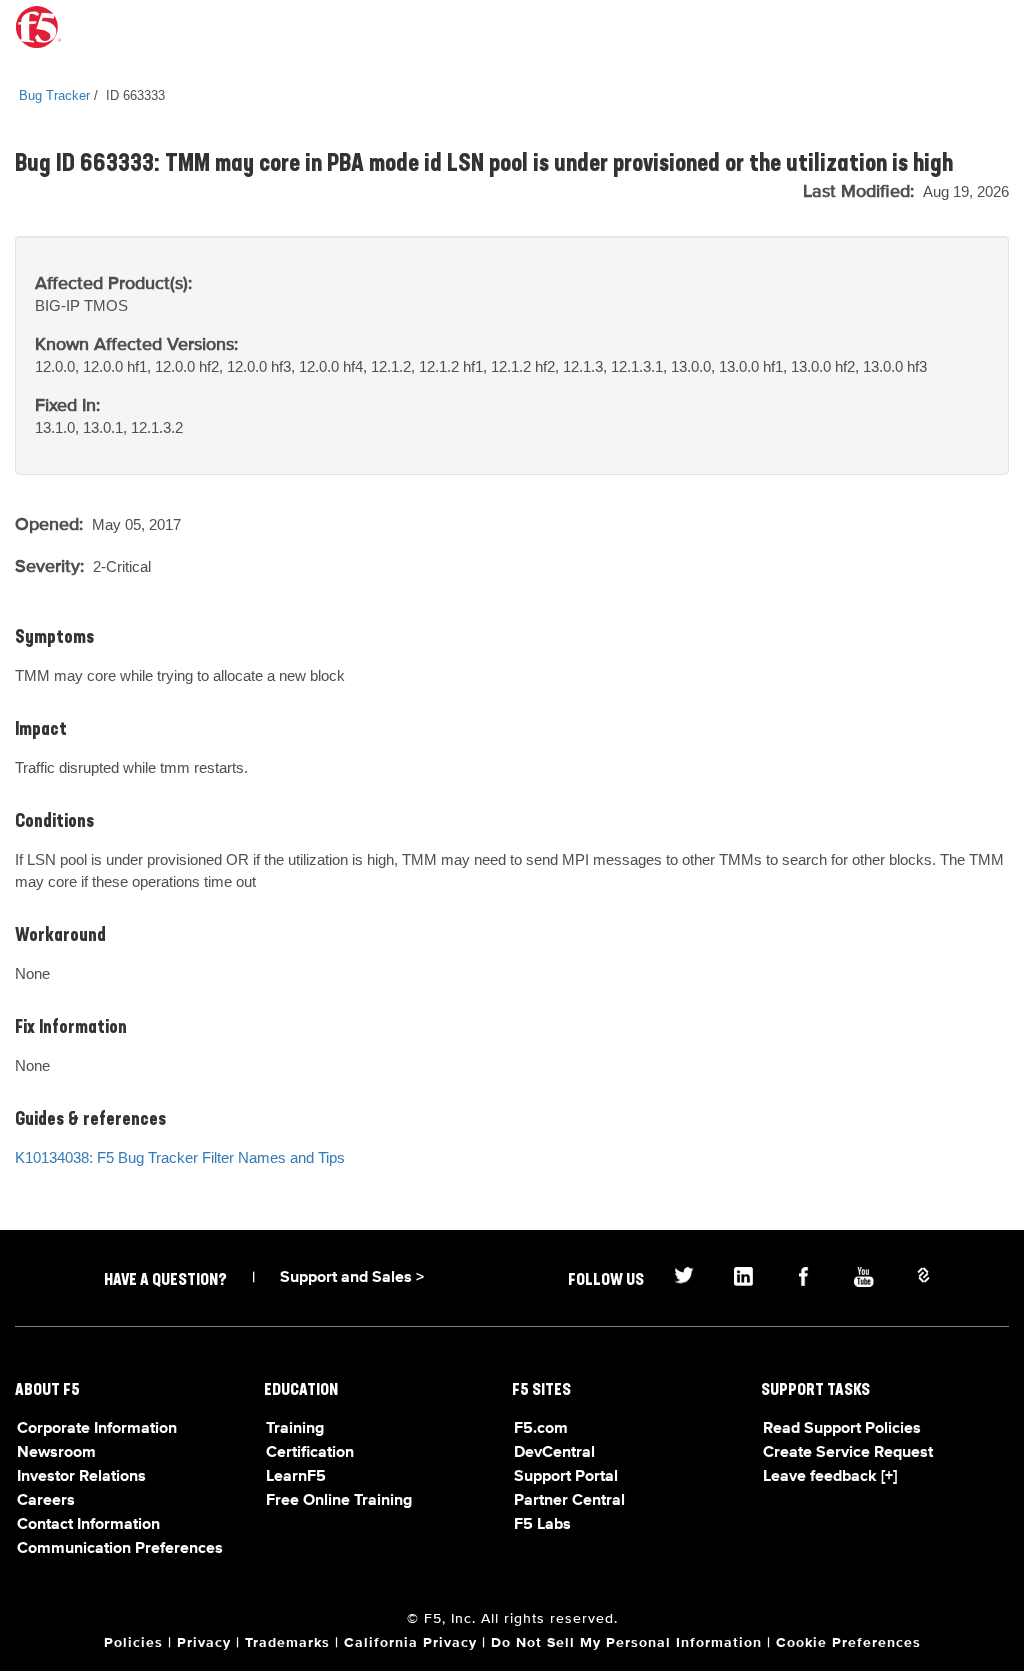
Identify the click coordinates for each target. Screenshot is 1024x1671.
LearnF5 (296, 1477)
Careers (46, 1501)
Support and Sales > (352, 1278)
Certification (310, 1453)
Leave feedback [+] (830, 1477)
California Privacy (410, 1643)
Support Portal (566, 1477)
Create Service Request (848, 1453)
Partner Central (569, 1501)
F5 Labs (542, 1525)
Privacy (204, 1643)
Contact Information (88, 1525)
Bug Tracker (54, 95)
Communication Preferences (120, 1549)
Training (295, 1429)
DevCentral (554, 1453)
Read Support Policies (842, 1429)
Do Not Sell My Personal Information (626, 1643)
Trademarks (287, 1643)
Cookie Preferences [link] (848, 1643)
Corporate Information (97, 1429)
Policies (133, 1643)
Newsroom (56, 1453)
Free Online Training (339, 1501)
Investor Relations (81, 1477)
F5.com (541, 1429)
